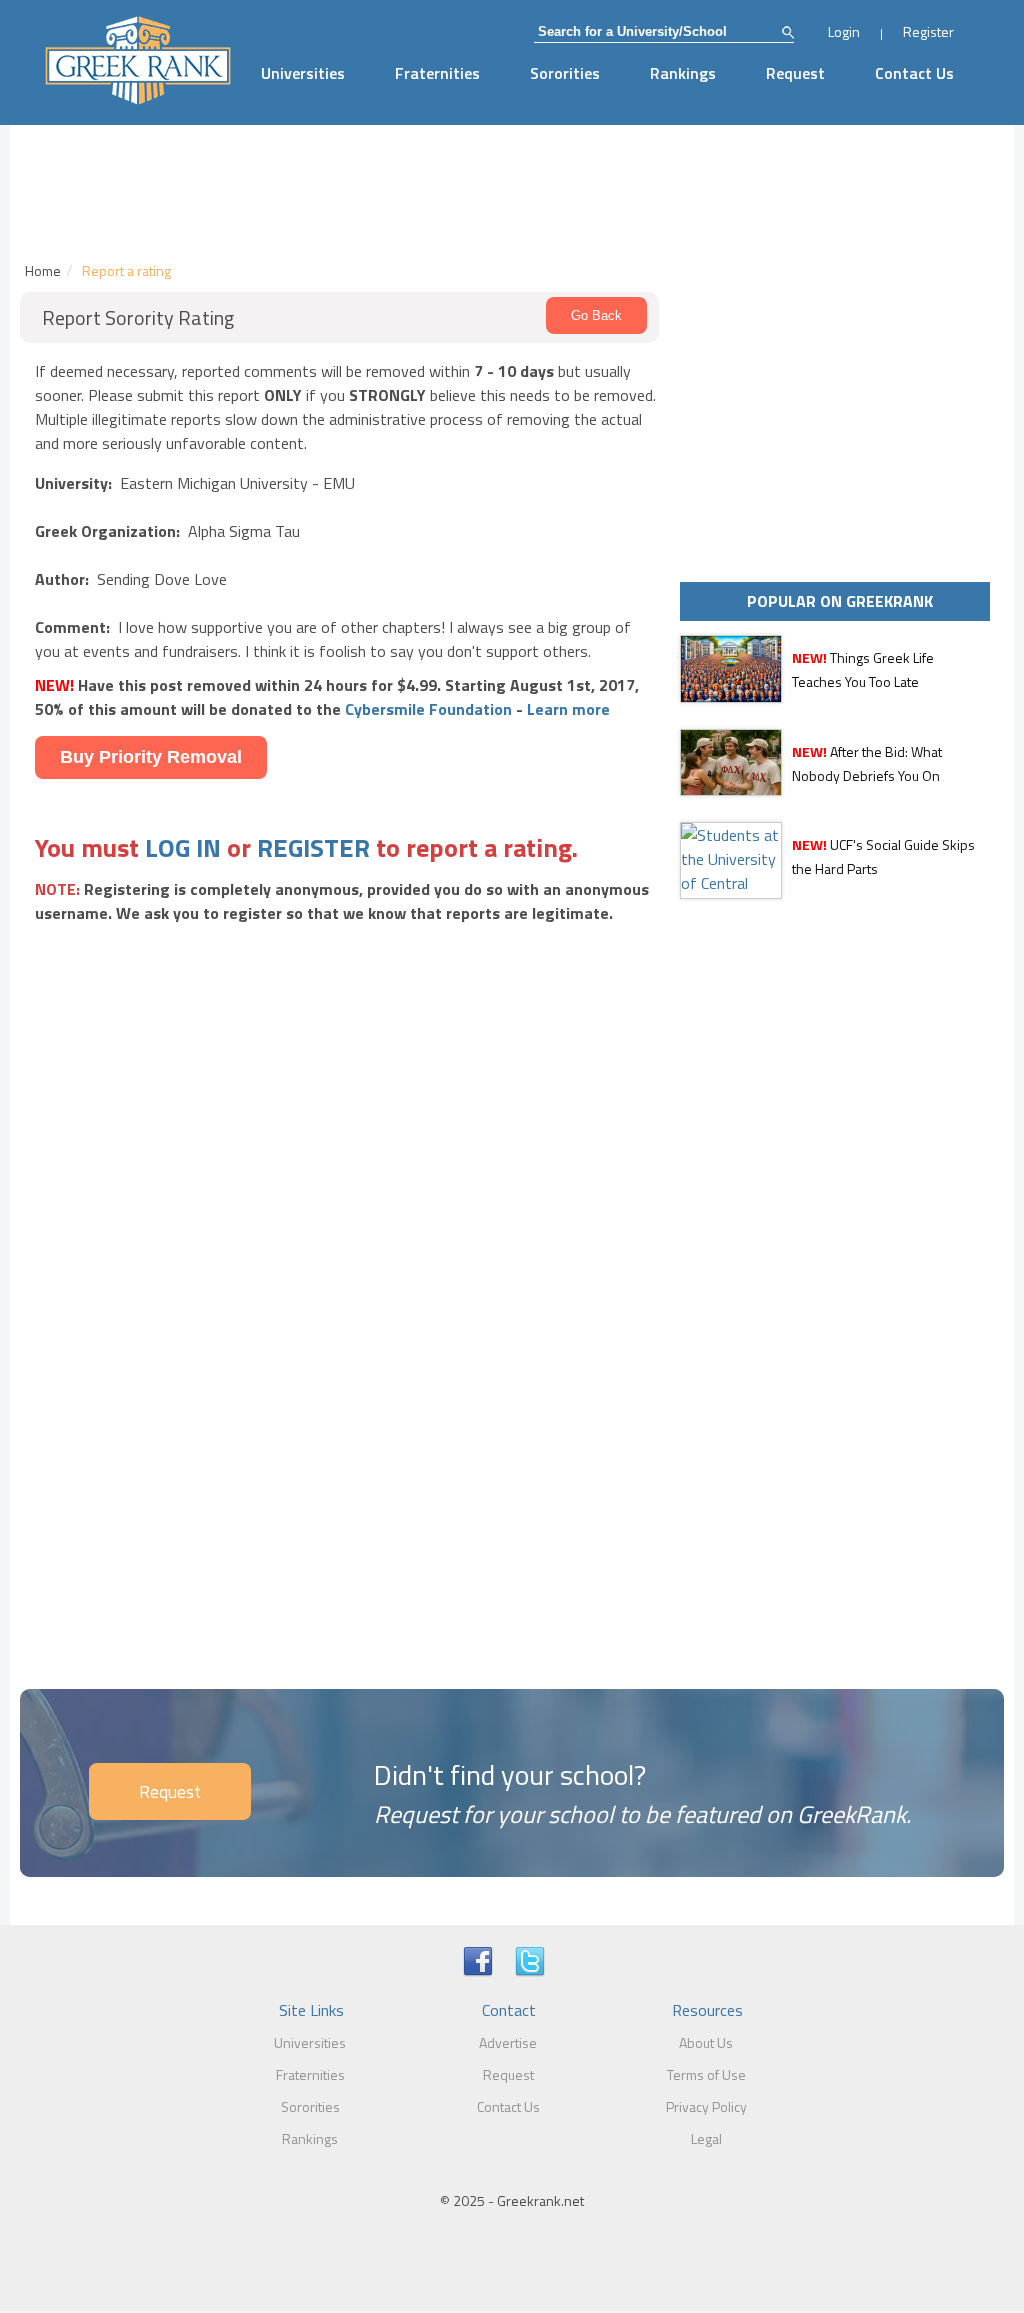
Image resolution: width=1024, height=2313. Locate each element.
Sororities (565, 73)
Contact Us (914, 73)
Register (928, 31)
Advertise (508, 2042)
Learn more (568, 709)
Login (844, 31)
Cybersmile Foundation (428, 709)
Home (43, 270)
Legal (706, 2138)
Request (795, 73)
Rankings (683, 73)
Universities (303, 73)
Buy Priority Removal (151, 757)
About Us (706, 2042)
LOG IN (183, 847)
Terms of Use (706, 2074)
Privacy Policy (706, 2106)
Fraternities (437, 73)
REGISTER (313, 847)
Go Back (596, 315)
